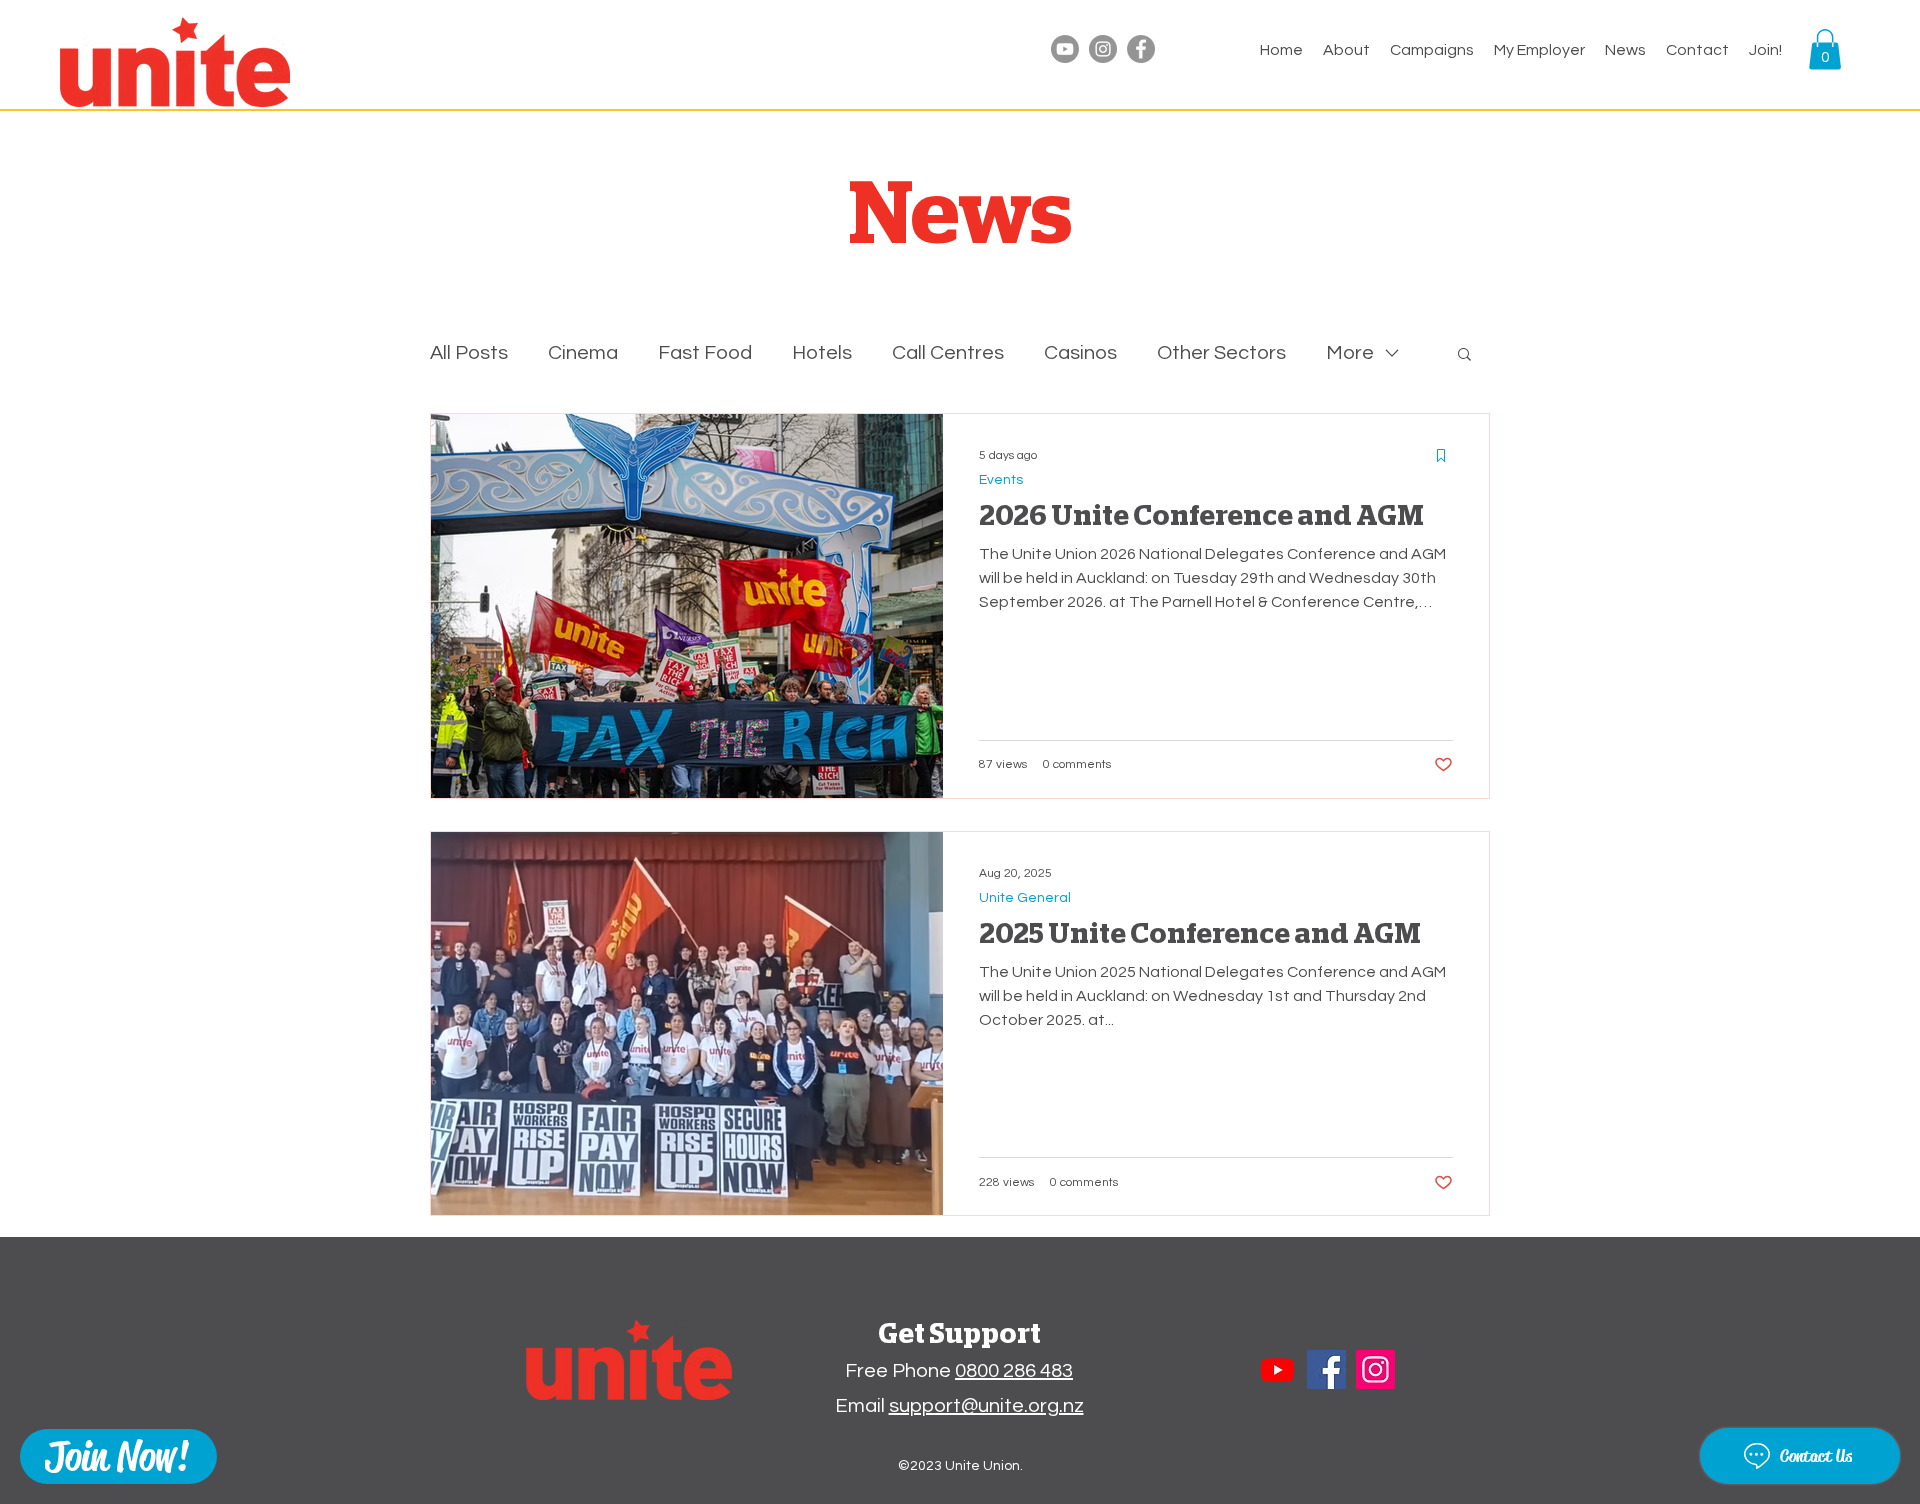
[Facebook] (1141, 49)
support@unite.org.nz (986, 1406)
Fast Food (705, 353)
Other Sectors (1221, 353)
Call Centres (948, 353)
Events (1001, 480)
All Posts (469, 353)
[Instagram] (1103, 49)
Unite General (1025, 898)
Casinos (1080, 353)
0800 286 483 (1014, 1371)
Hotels (822, 353)
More (1350, 353)
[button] (1539, 50)
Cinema (583, 353)
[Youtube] (1065, 49)
